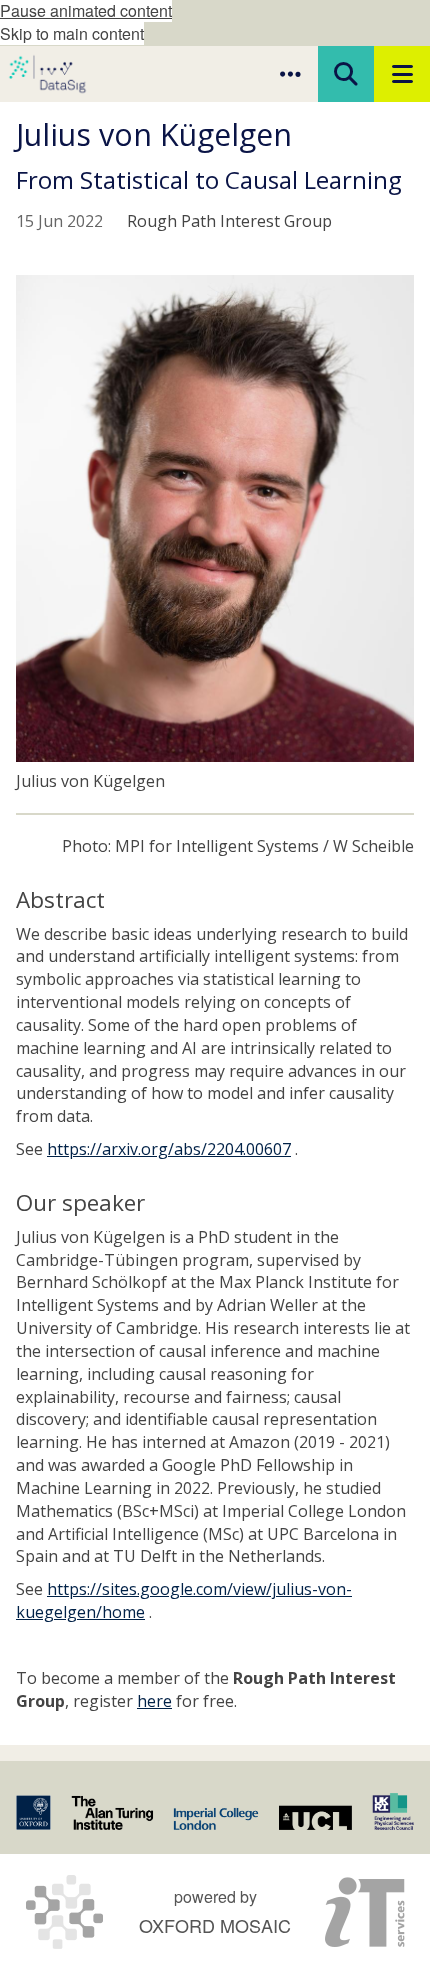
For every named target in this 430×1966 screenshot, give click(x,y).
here (154, 1701)
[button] (290, 74)
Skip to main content (72, 33)
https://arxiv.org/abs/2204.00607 (169, 1149)
